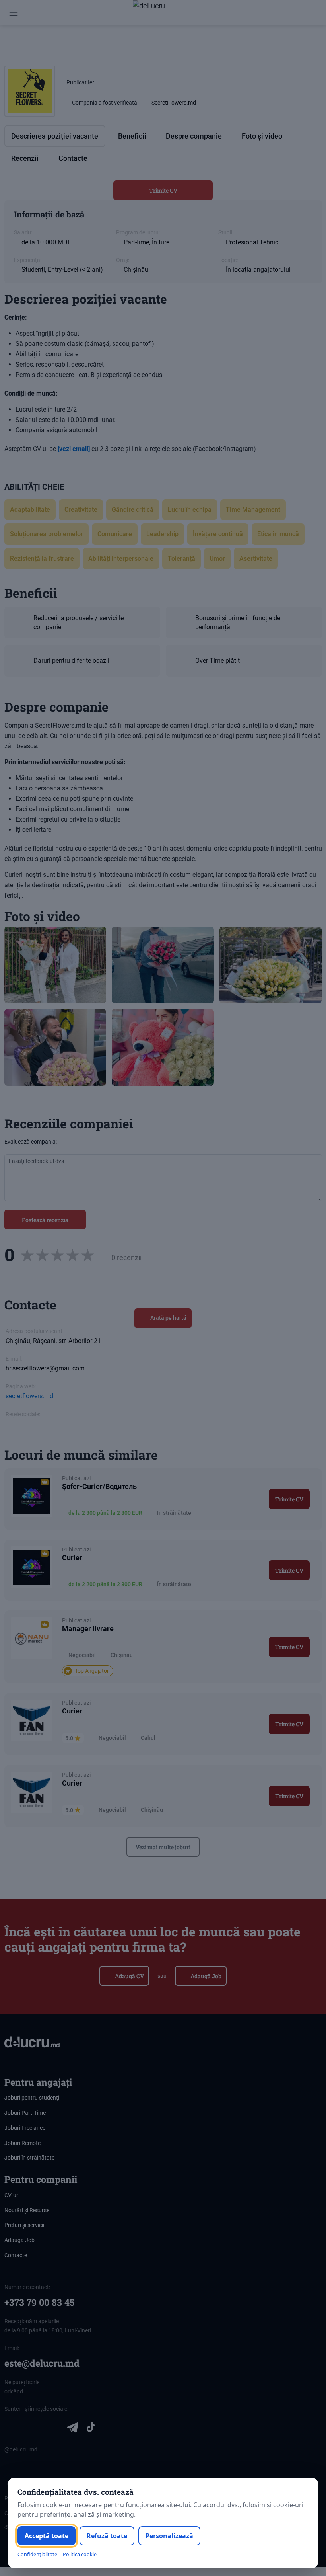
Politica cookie (80, 2554)
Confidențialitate (37, 2554)
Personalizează (169, 2536)
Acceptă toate (47, 2536)
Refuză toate (107, 2536)
